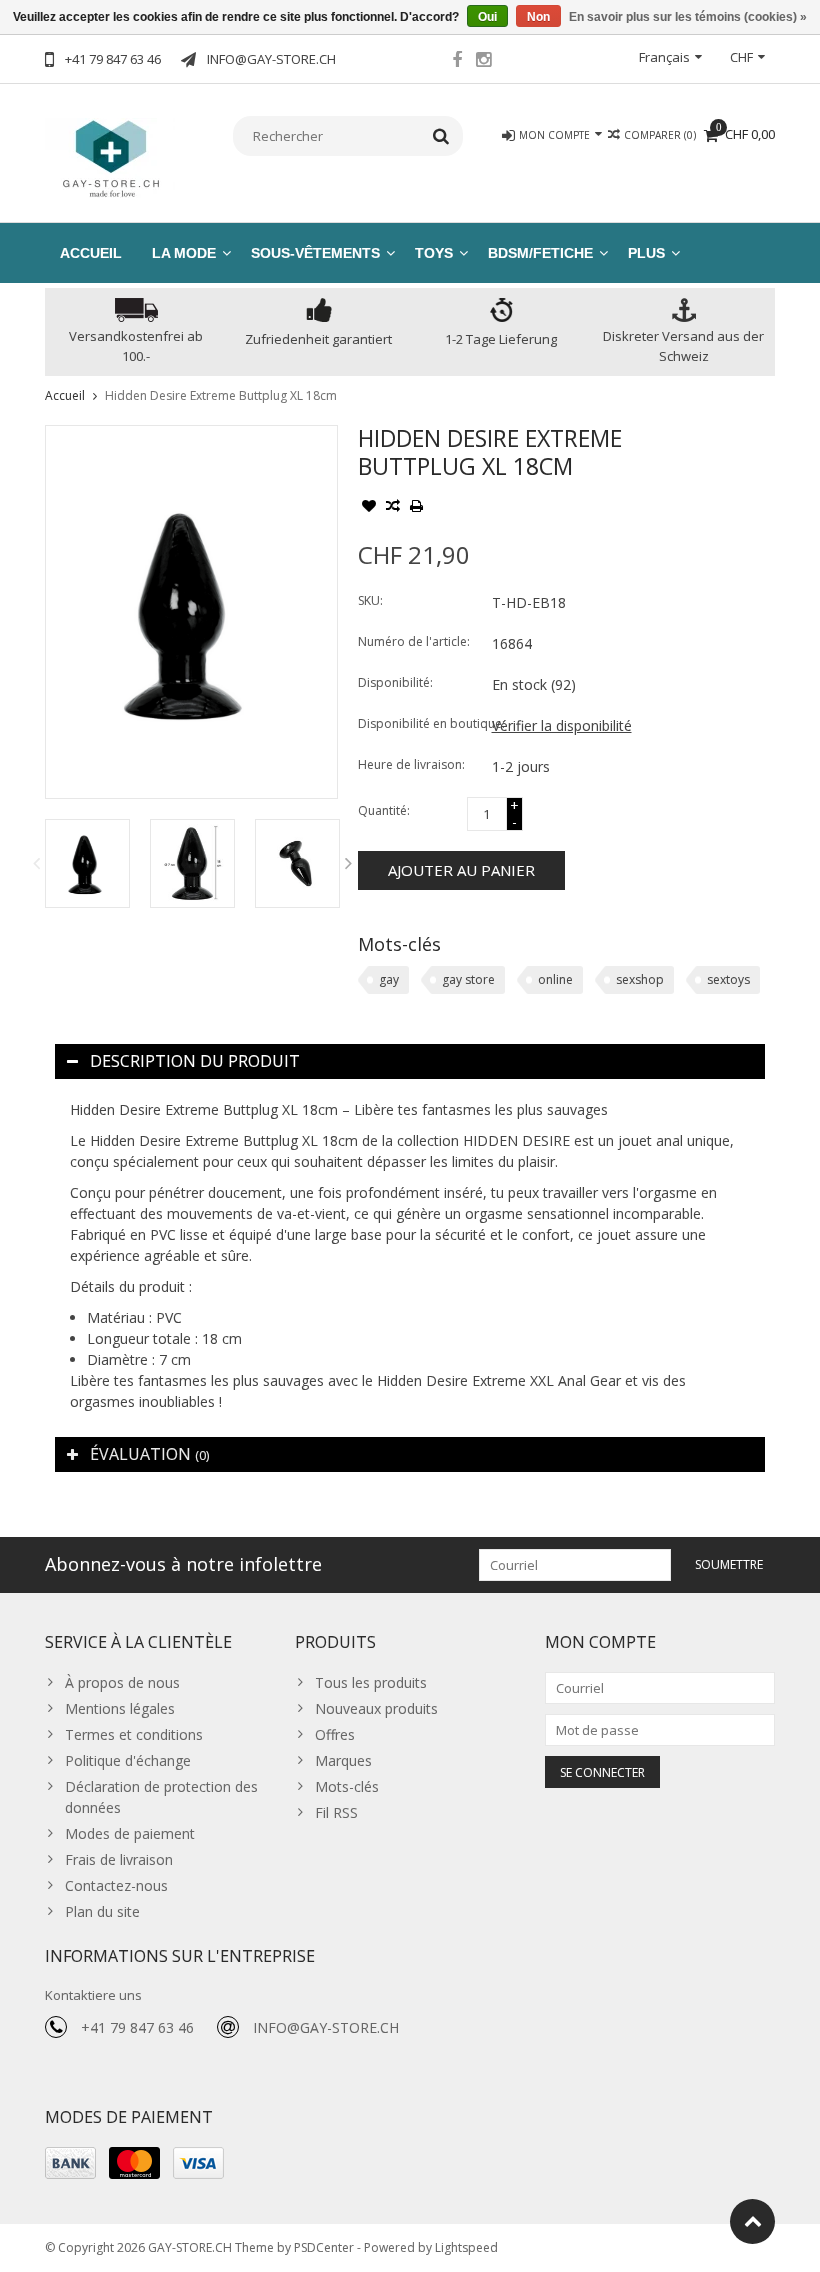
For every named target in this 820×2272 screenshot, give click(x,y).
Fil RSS (336, 1812)
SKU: (370, 600)
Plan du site (102, 1911)
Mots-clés (347, 1786)
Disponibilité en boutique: (420, 723)
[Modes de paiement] (70, 2163)
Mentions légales (120, 1708)
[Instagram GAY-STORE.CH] (484, 62)
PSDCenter (324, 2247)
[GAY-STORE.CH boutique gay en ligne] (110, 156)
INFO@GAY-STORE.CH (326, 2027)
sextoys (728, 979)
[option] (87, 863)
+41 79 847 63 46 (137, 2027)
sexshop (640, 979)
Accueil (91, 253)
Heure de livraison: (411, 764)
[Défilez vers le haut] (752, 2221)
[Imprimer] (417, 508)
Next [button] (349, 863)
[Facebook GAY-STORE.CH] (457, 62)
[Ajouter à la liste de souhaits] (369, 508)
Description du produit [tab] (195, 1061)
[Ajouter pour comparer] (393, 508)
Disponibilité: (395, 682)
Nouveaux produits (376, 1708)
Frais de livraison (119, 1859)
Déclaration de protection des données (161, 1797)
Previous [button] (36, 863)
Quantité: (384, 810)
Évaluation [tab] (149, 1454)
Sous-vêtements (315, 253)
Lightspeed (466, 2247)
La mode (184, 253)
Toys (434, 253)
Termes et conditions (134, 1734)
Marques (343, 1760)
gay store (468, 979)
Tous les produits (371, 1682)
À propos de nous (122, 1682)
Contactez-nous (116, 1885)
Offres (335, 1734)
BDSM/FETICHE (540, 253)
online (555, 979)
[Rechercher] (441, 136)
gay (389, 979)
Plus (646, 253)
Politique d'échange (128, 1760)
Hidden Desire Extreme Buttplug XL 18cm (221, 395)
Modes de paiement (130, 1833)
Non (538, 17)
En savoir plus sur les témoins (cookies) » (688, 17)
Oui (487, 17)
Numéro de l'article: (414, 641)
